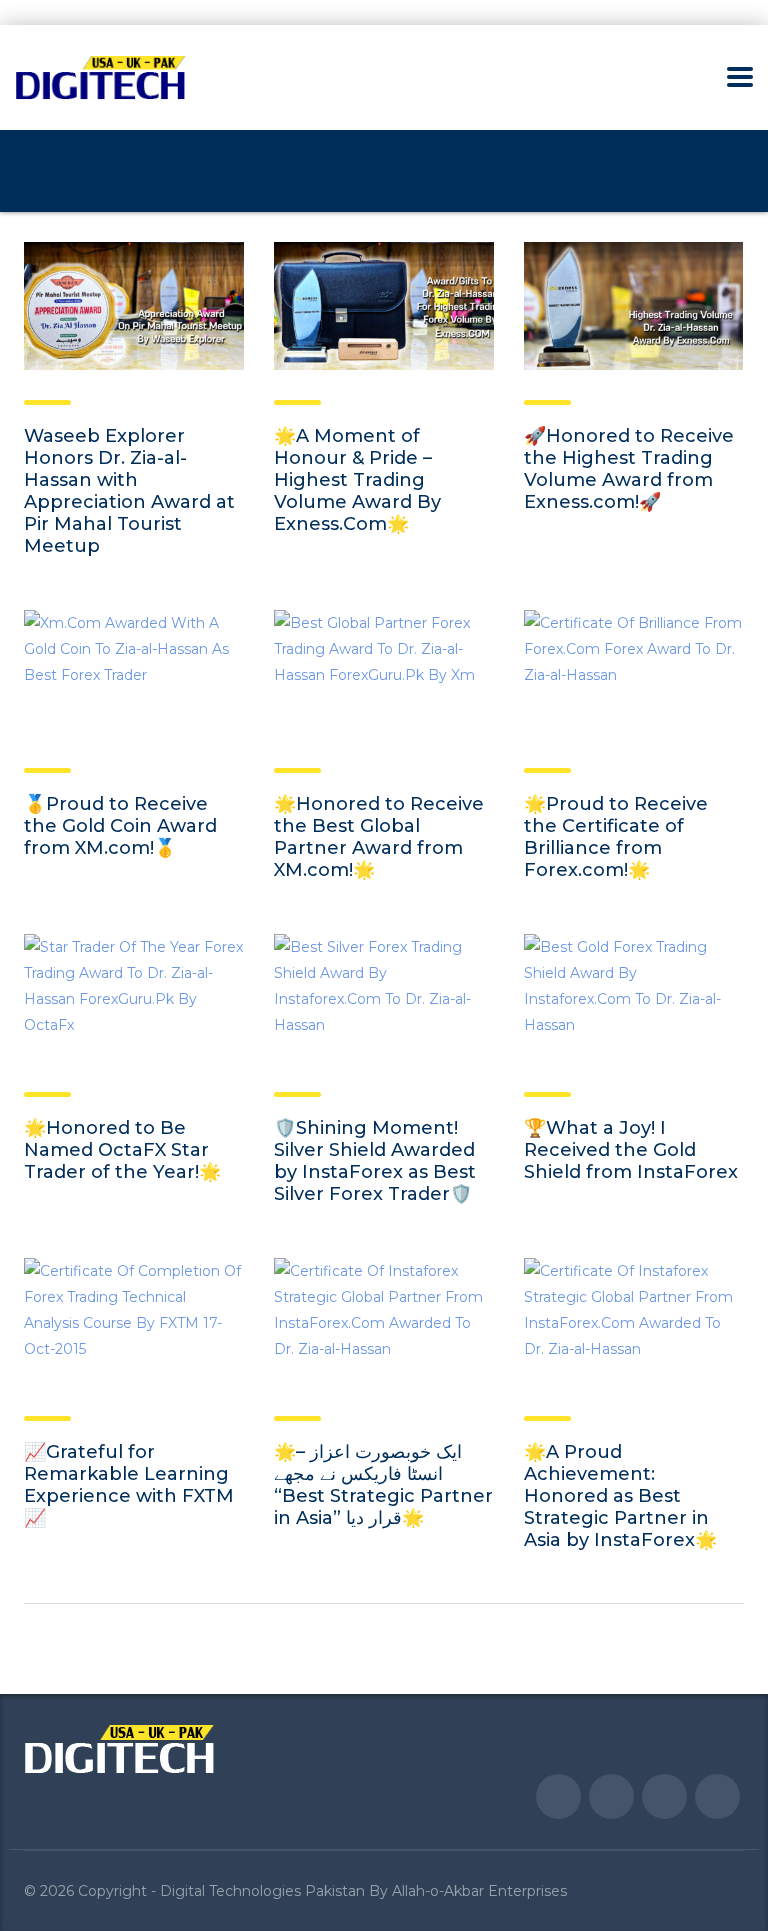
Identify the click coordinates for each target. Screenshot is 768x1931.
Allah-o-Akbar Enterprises (479, 1891)
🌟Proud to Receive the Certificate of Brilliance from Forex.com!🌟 (616, 837)
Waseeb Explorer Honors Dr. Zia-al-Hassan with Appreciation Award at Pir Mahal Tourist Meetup (129, 491)
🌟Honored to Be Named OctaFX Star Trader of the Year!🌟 (122, 1150)
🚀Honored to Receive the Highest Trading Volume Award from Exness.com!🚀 (629, 469)
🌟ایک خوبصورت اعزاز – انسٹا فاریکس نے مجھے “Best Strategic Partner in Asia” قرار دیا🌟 (383, 1485)
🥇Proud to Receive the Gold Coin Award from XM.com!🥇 (120, 826)
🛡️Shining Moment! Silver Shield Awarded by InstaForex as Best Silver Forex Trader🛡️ (375, 1161)
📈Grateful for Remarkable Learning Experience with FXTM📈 (129, 1485)
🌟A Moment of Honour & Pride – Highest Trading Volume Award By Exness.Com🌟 (357, 480)
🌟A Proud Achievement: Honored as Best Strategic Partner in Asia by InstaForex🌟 (620, 1496)
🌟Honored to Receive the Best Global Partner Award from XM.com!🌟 (379, 837)
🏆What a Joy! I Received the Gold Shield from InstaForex (631, 1150)
